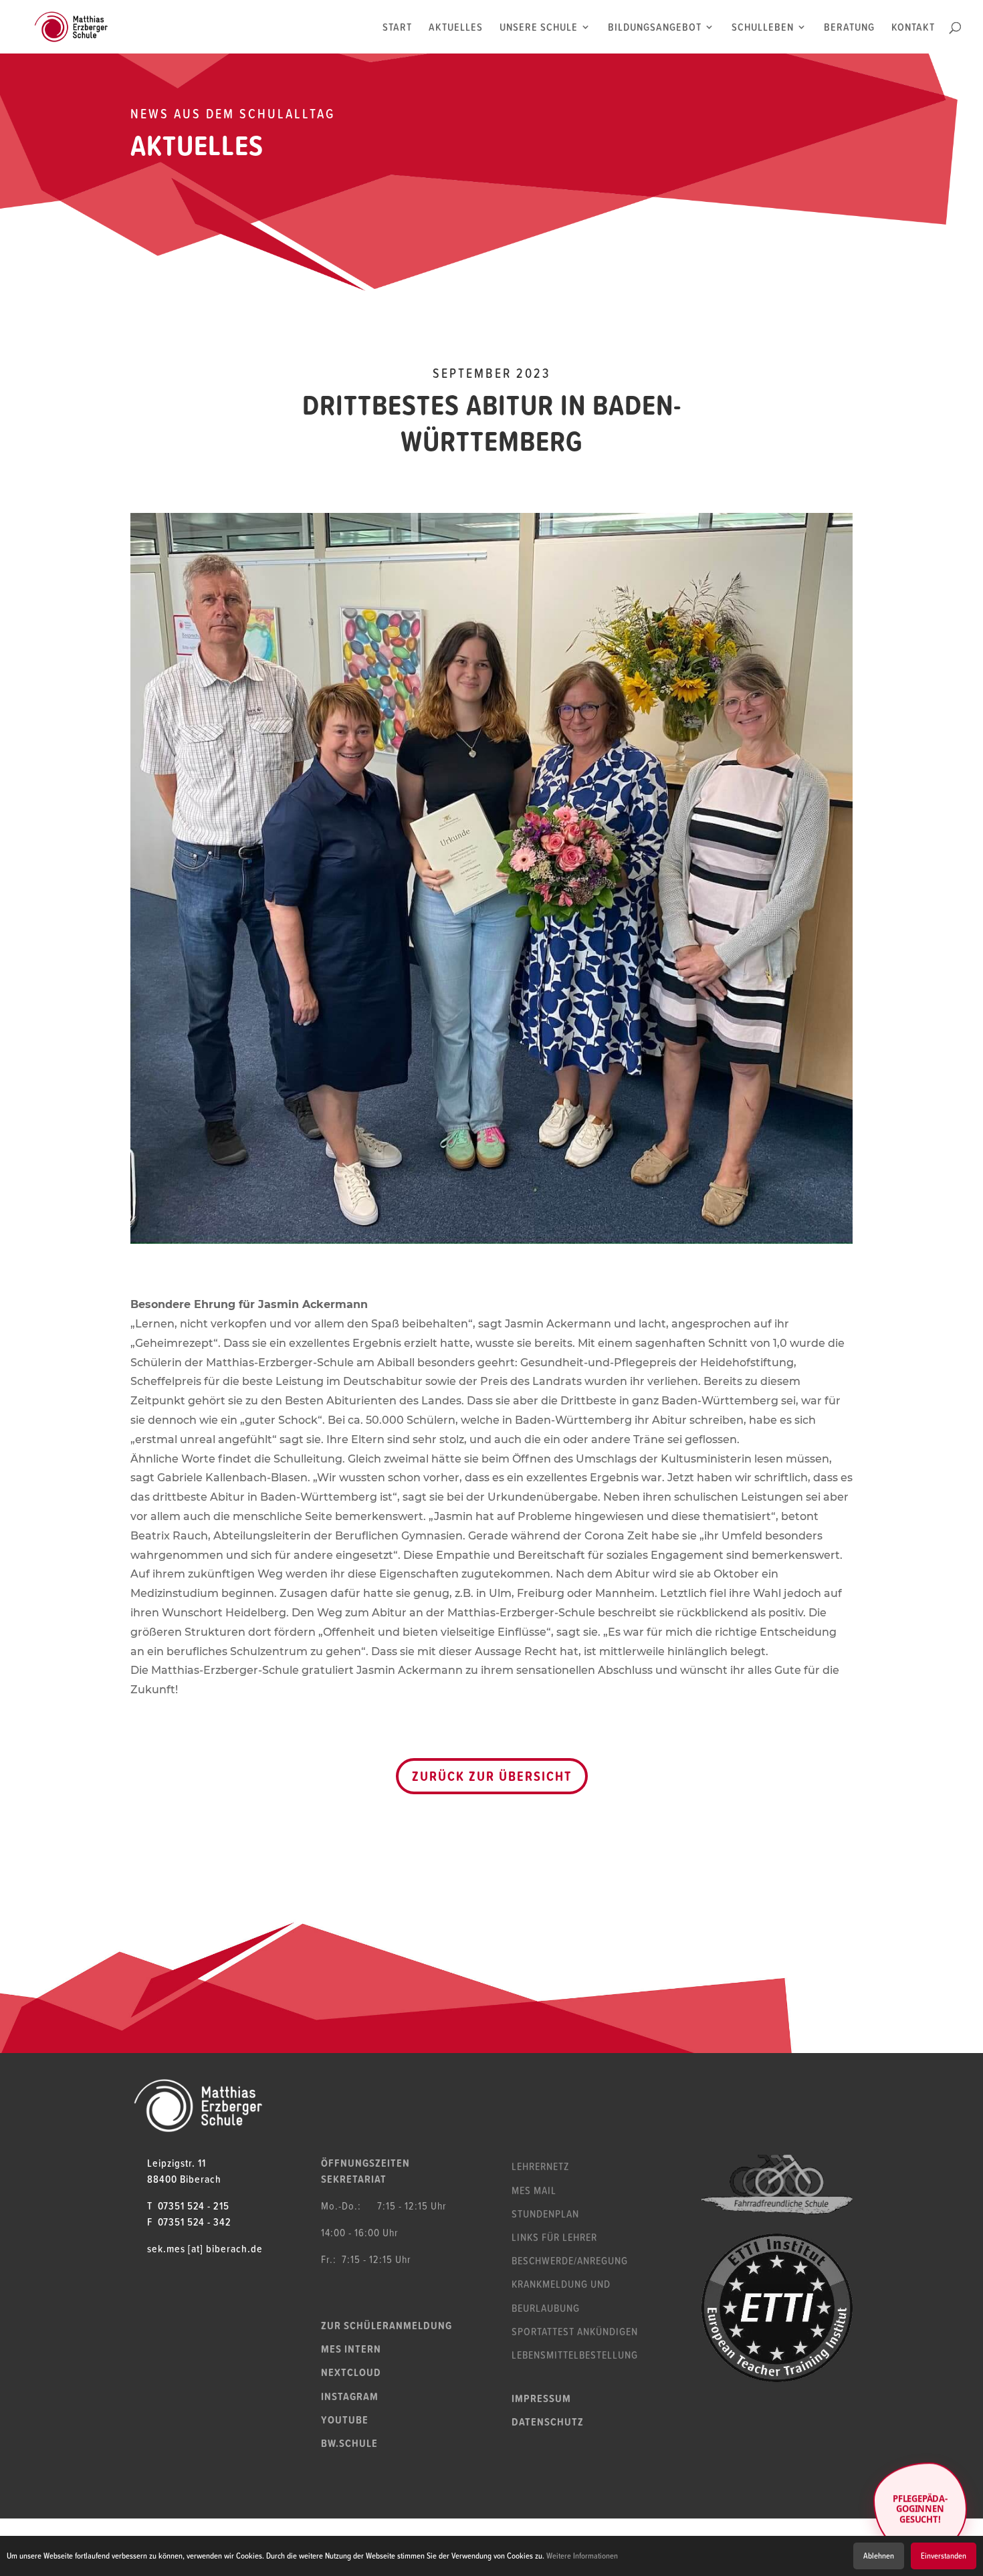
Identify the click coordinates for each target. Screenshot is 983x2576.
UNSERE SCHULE (539, 28)
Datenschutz (548, 2422)
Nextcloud (351, 2372)
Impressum (541, 2398)
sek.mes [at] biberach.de (205, 2248)
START (397, 28)
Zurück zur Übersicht (492, 1776)
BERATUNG (849, 28)
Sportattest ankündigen (575, 2331)
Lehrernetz (540, 2166)
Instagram (350, 2396)
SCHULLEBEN (763, 28)
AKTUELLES (456, 28)
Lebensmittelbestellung (575, 2355)
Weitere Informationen (582, 2556)
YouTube (345, 2420)
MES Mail (534, 2190)
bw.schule (349, 2443)
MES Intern (351, 2349)
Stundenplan (545, 2214)
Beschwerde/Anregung (570, 2260)
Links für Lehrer (554, 2237)
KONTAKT (913, 28)
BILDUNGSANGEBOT (655, 28)
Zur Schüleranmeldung (387, 2325)
